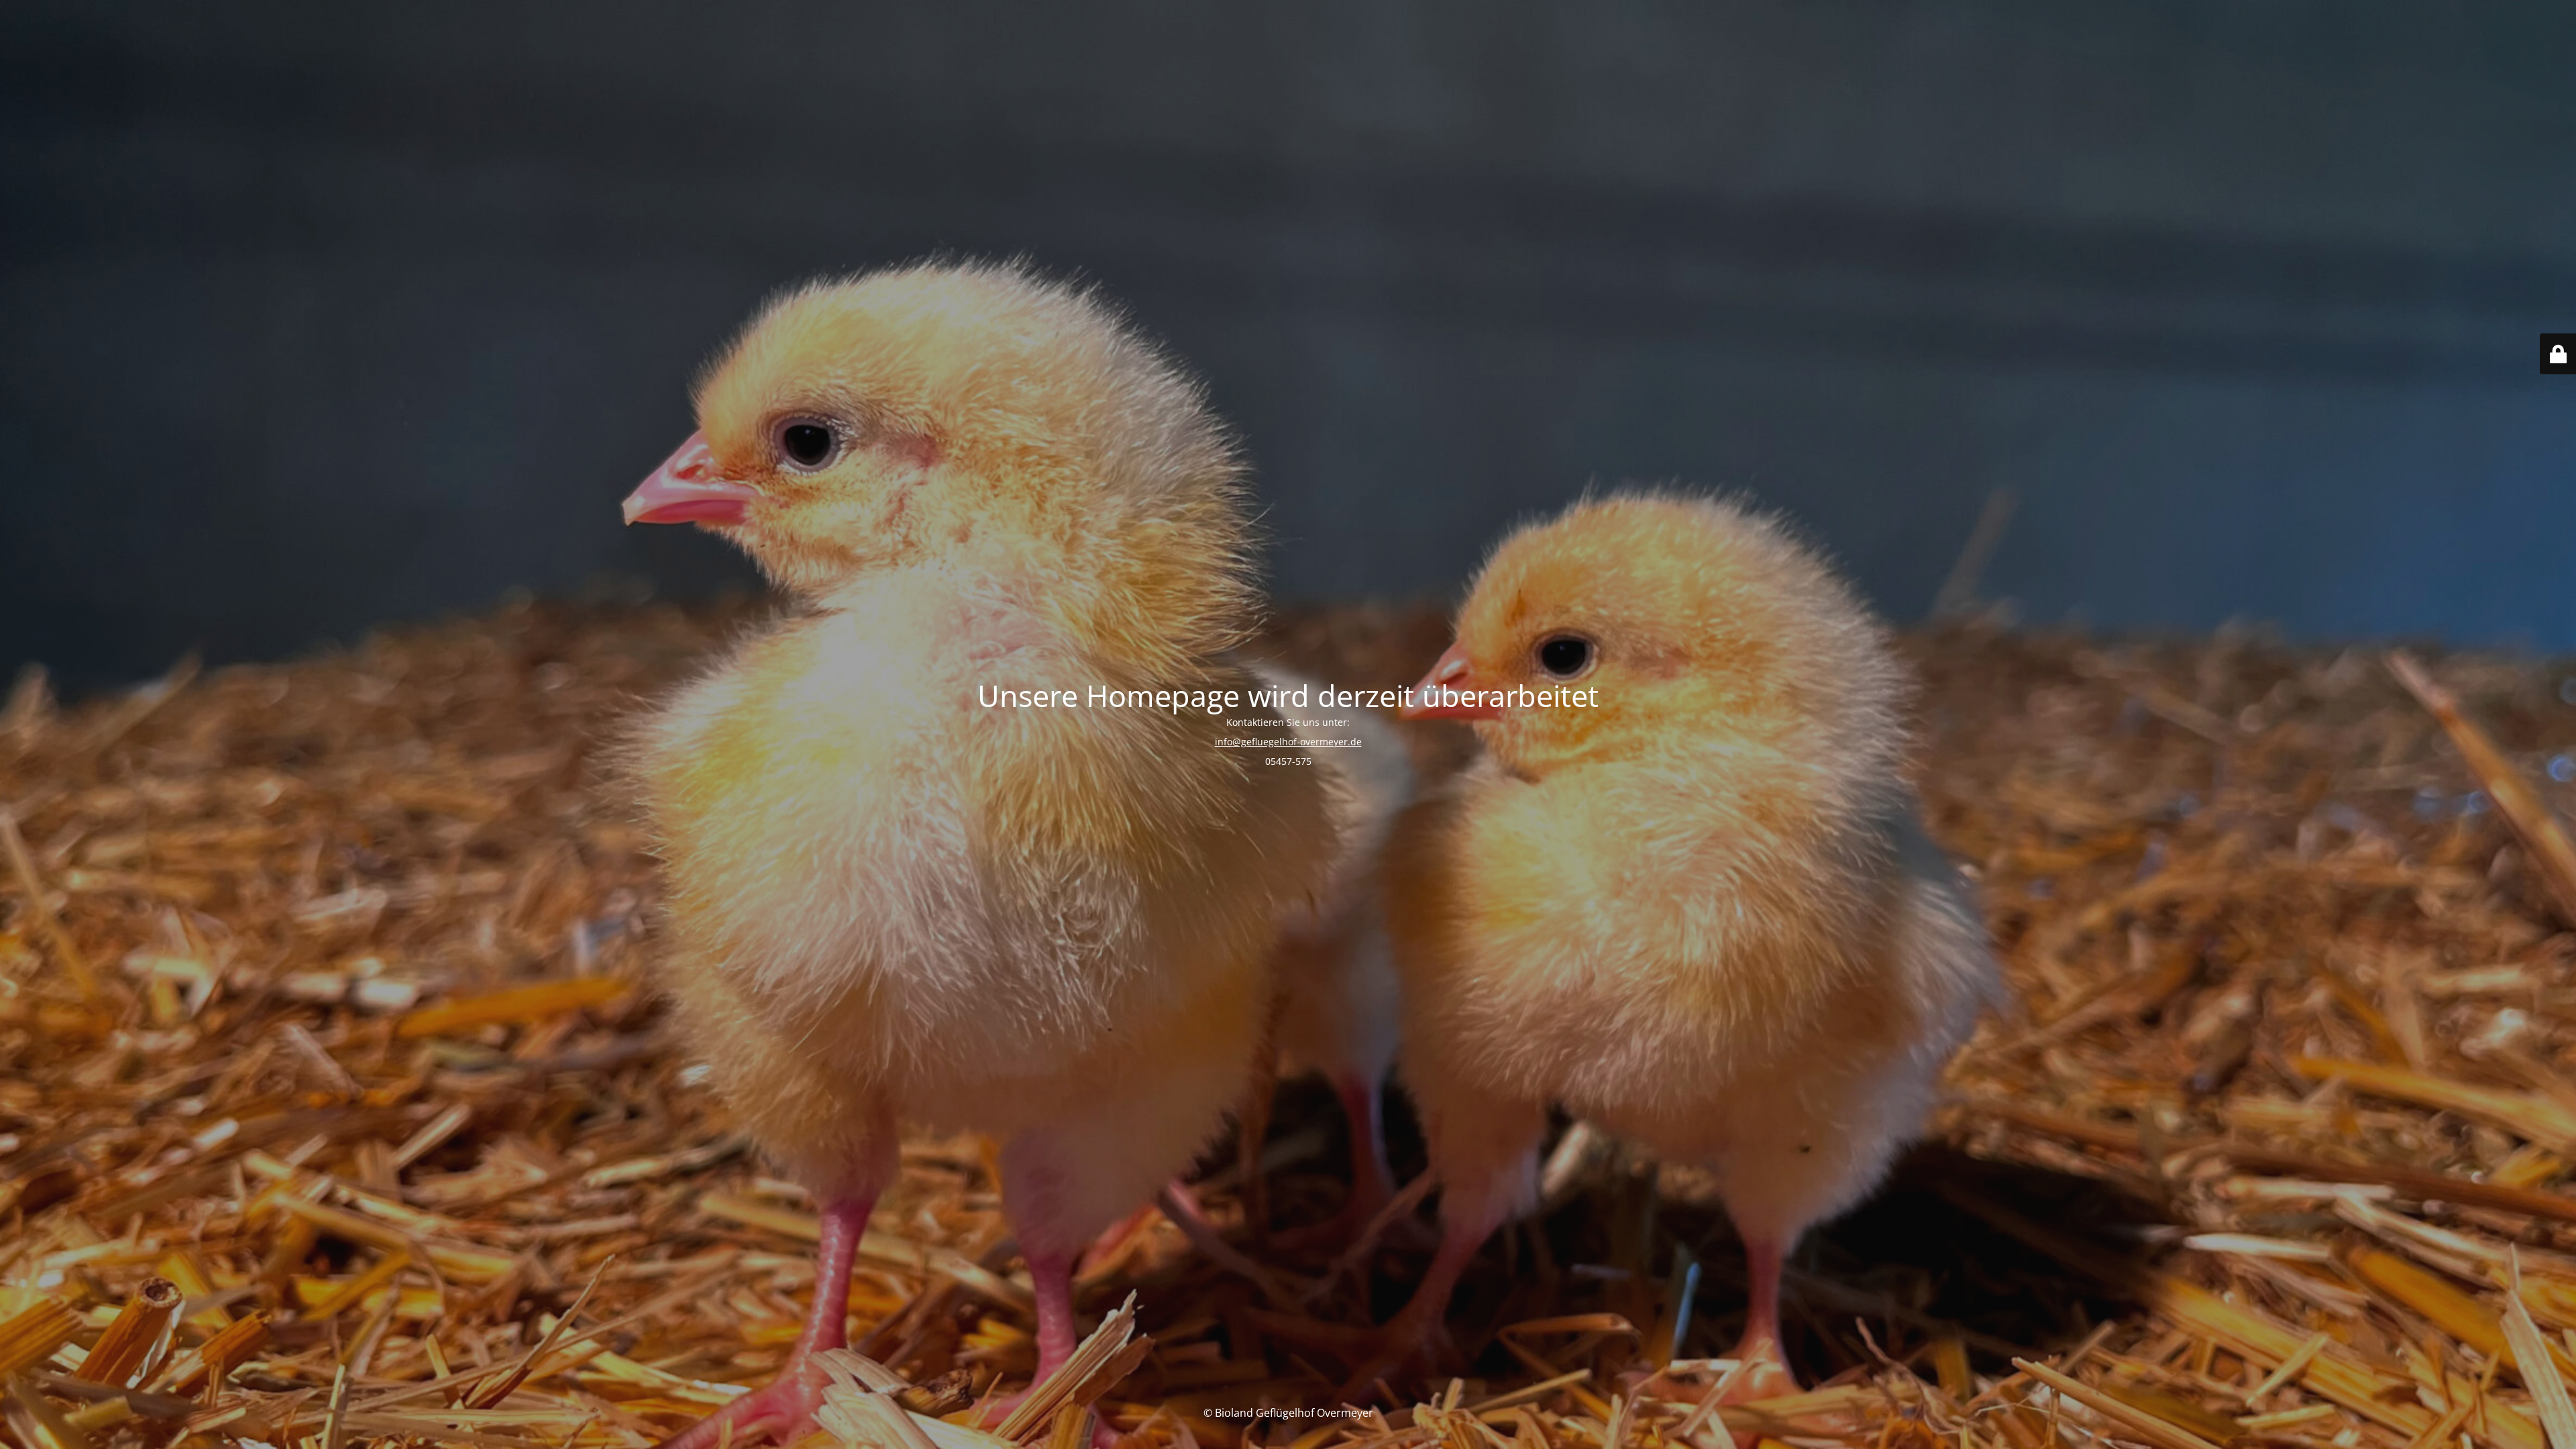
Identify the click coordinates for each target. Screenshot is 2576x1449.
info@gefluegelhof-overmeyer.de (1288, 742)
